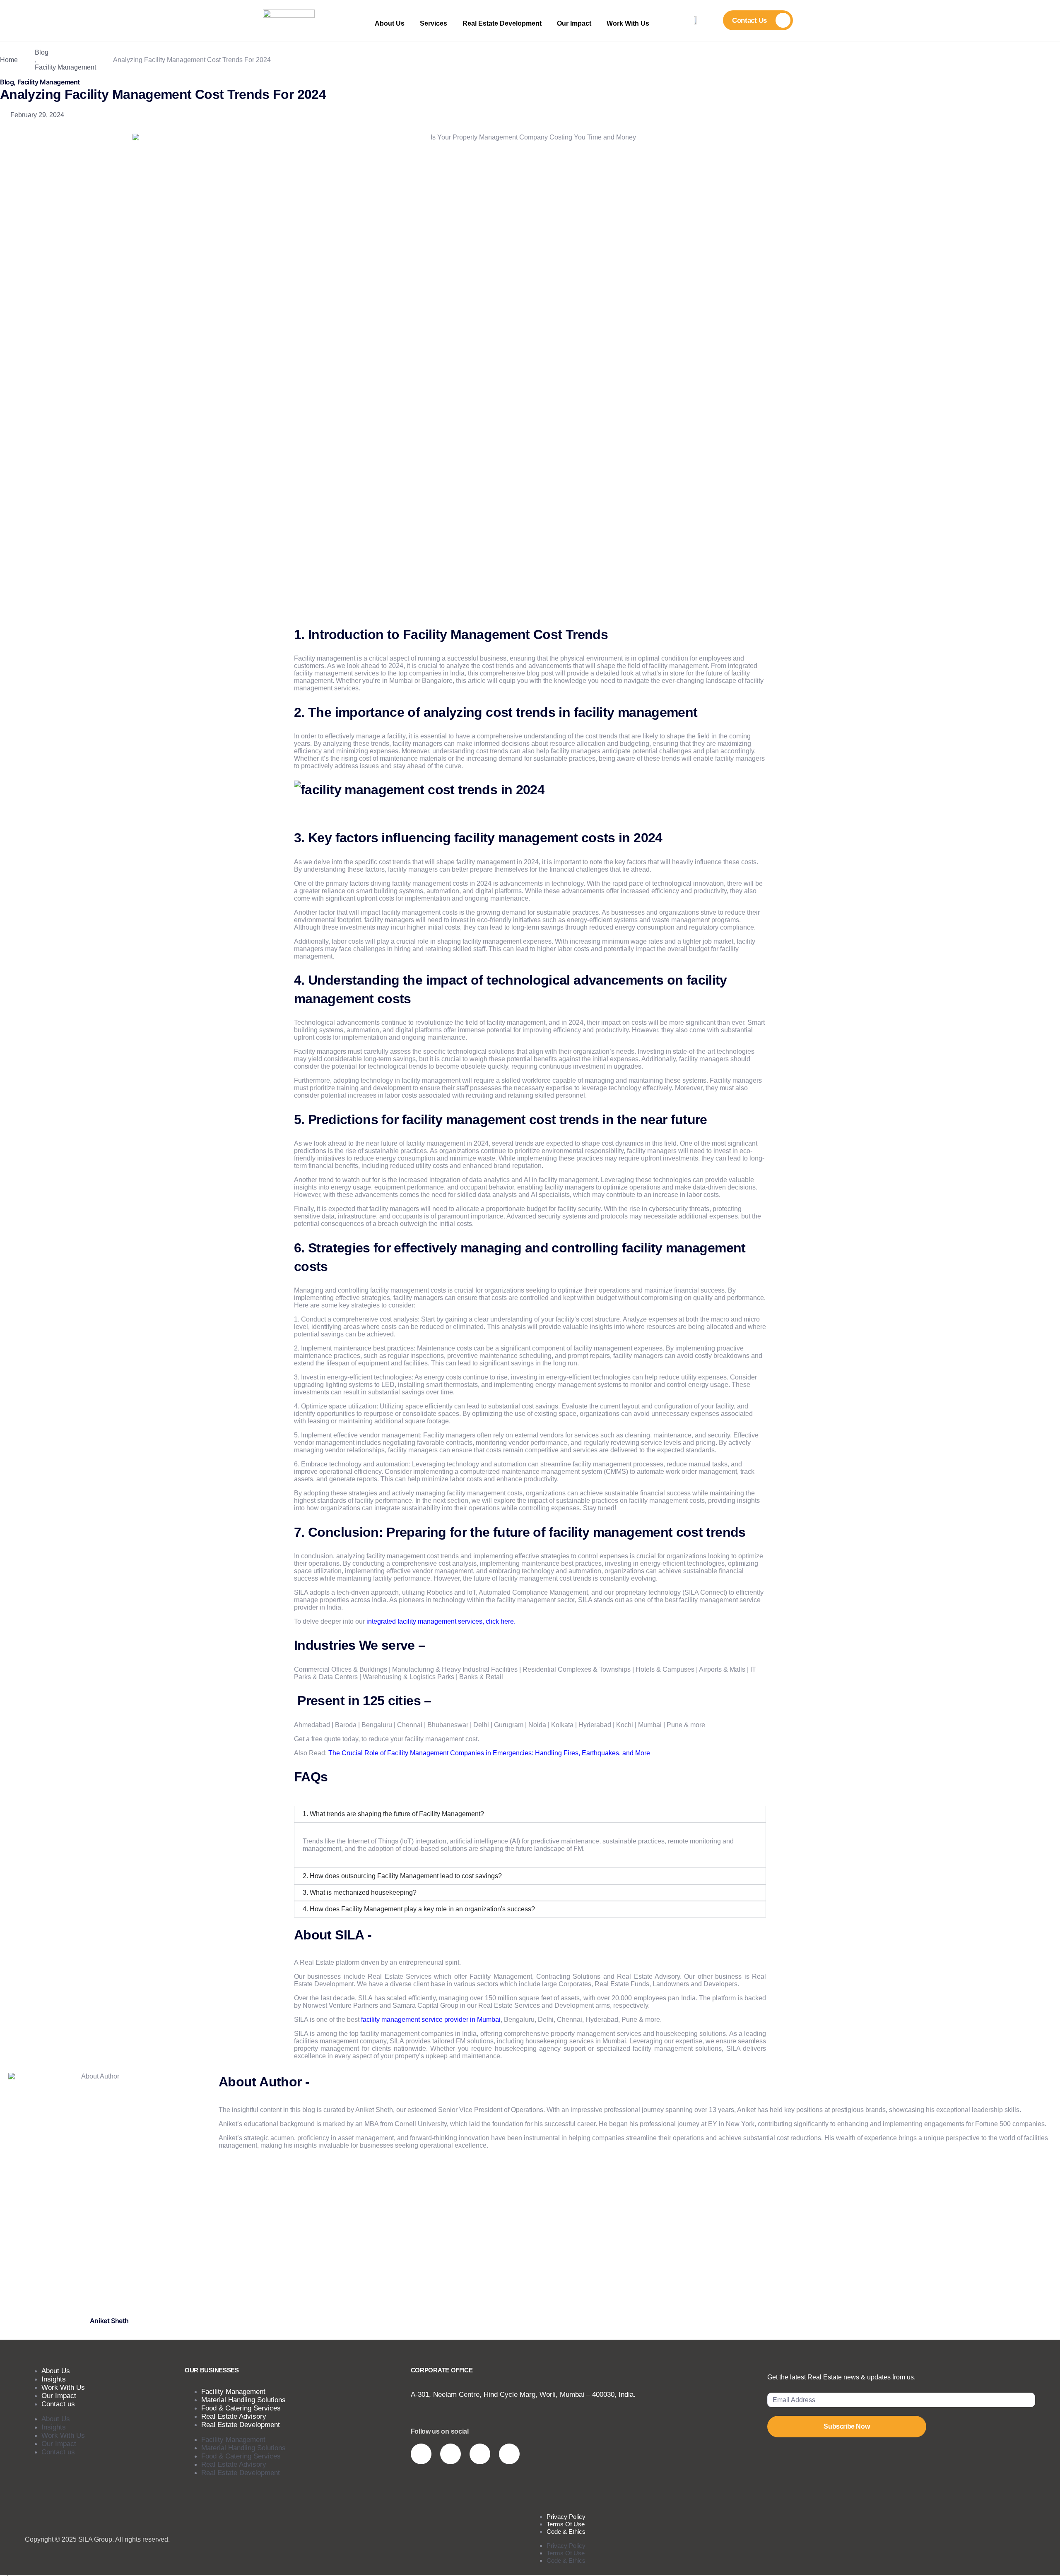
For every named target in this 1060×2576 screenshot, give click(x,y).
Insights (54, 2427)
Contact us (58, 2404)
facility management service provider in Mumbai (431, 2020)
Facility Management (65, 67)
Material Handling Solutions (243, 2448)
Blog (42, 52)
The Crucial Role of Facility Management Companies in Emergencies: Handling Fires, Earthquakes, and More (489, 1753)
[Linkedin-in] (480, 2454)
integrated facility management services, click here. (441, 1621)
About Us (390, 23)
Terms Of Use (566, 2553)
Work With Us (628, 23)
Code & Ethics (566, 2532)
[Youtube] (450, 2454)
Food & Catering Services (241, 2456)
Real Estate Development (502, 23)
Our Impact (574, 23)
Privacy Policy (566, 2546)
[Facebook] (509, 2454)
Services (434, 23)
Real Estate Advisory (234, 2464)
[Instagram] (421, 2454)
